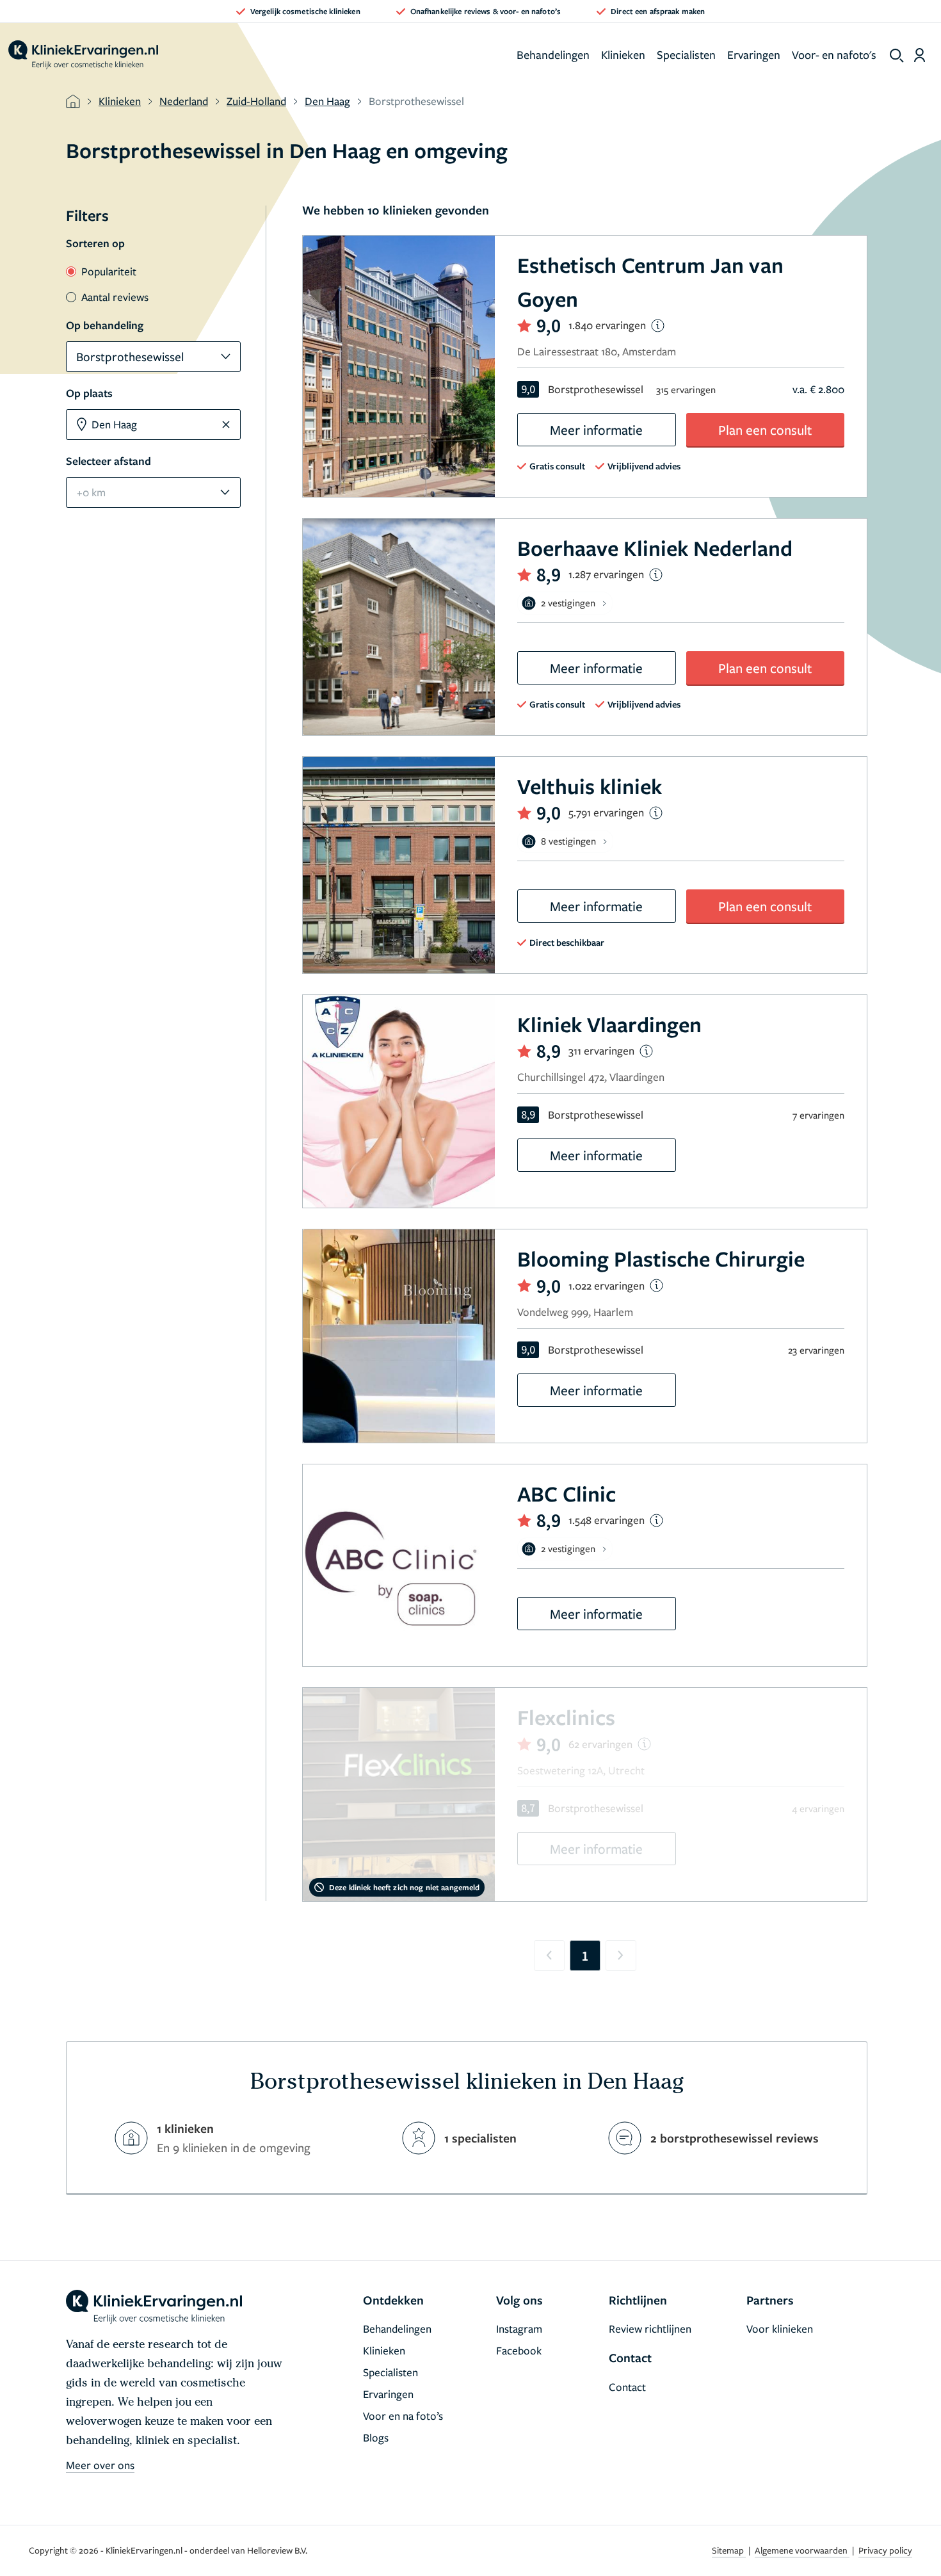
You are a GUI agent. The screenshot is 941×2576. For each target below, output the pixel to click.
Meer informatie (596, 430)
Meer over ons (100, 2465)
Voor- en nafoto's (834, 54)
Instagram (519, 2329)
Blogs (376, 2437)
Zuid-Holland (256, 101)
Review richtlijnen (650, 2329)
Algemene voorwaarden (802, 2550)
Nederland (184, 101)
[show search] (897, 56)
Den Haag (327, 101)
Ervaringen (754, 54)
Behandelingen (553, 54)
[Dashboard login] (920, 55)
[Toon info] (658, 326)
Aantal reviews (115, 297)
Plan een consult (765, 430)
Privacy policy (885, 2550)
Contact (627, 2387)
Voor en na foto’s (403, 2416)
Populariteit (109, 271)
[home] (83, 55)
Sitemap (729, 2550)
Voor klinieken (780, 2329)
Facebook (519, 2350)
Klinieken (623, 54)
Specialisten (686, 54)
